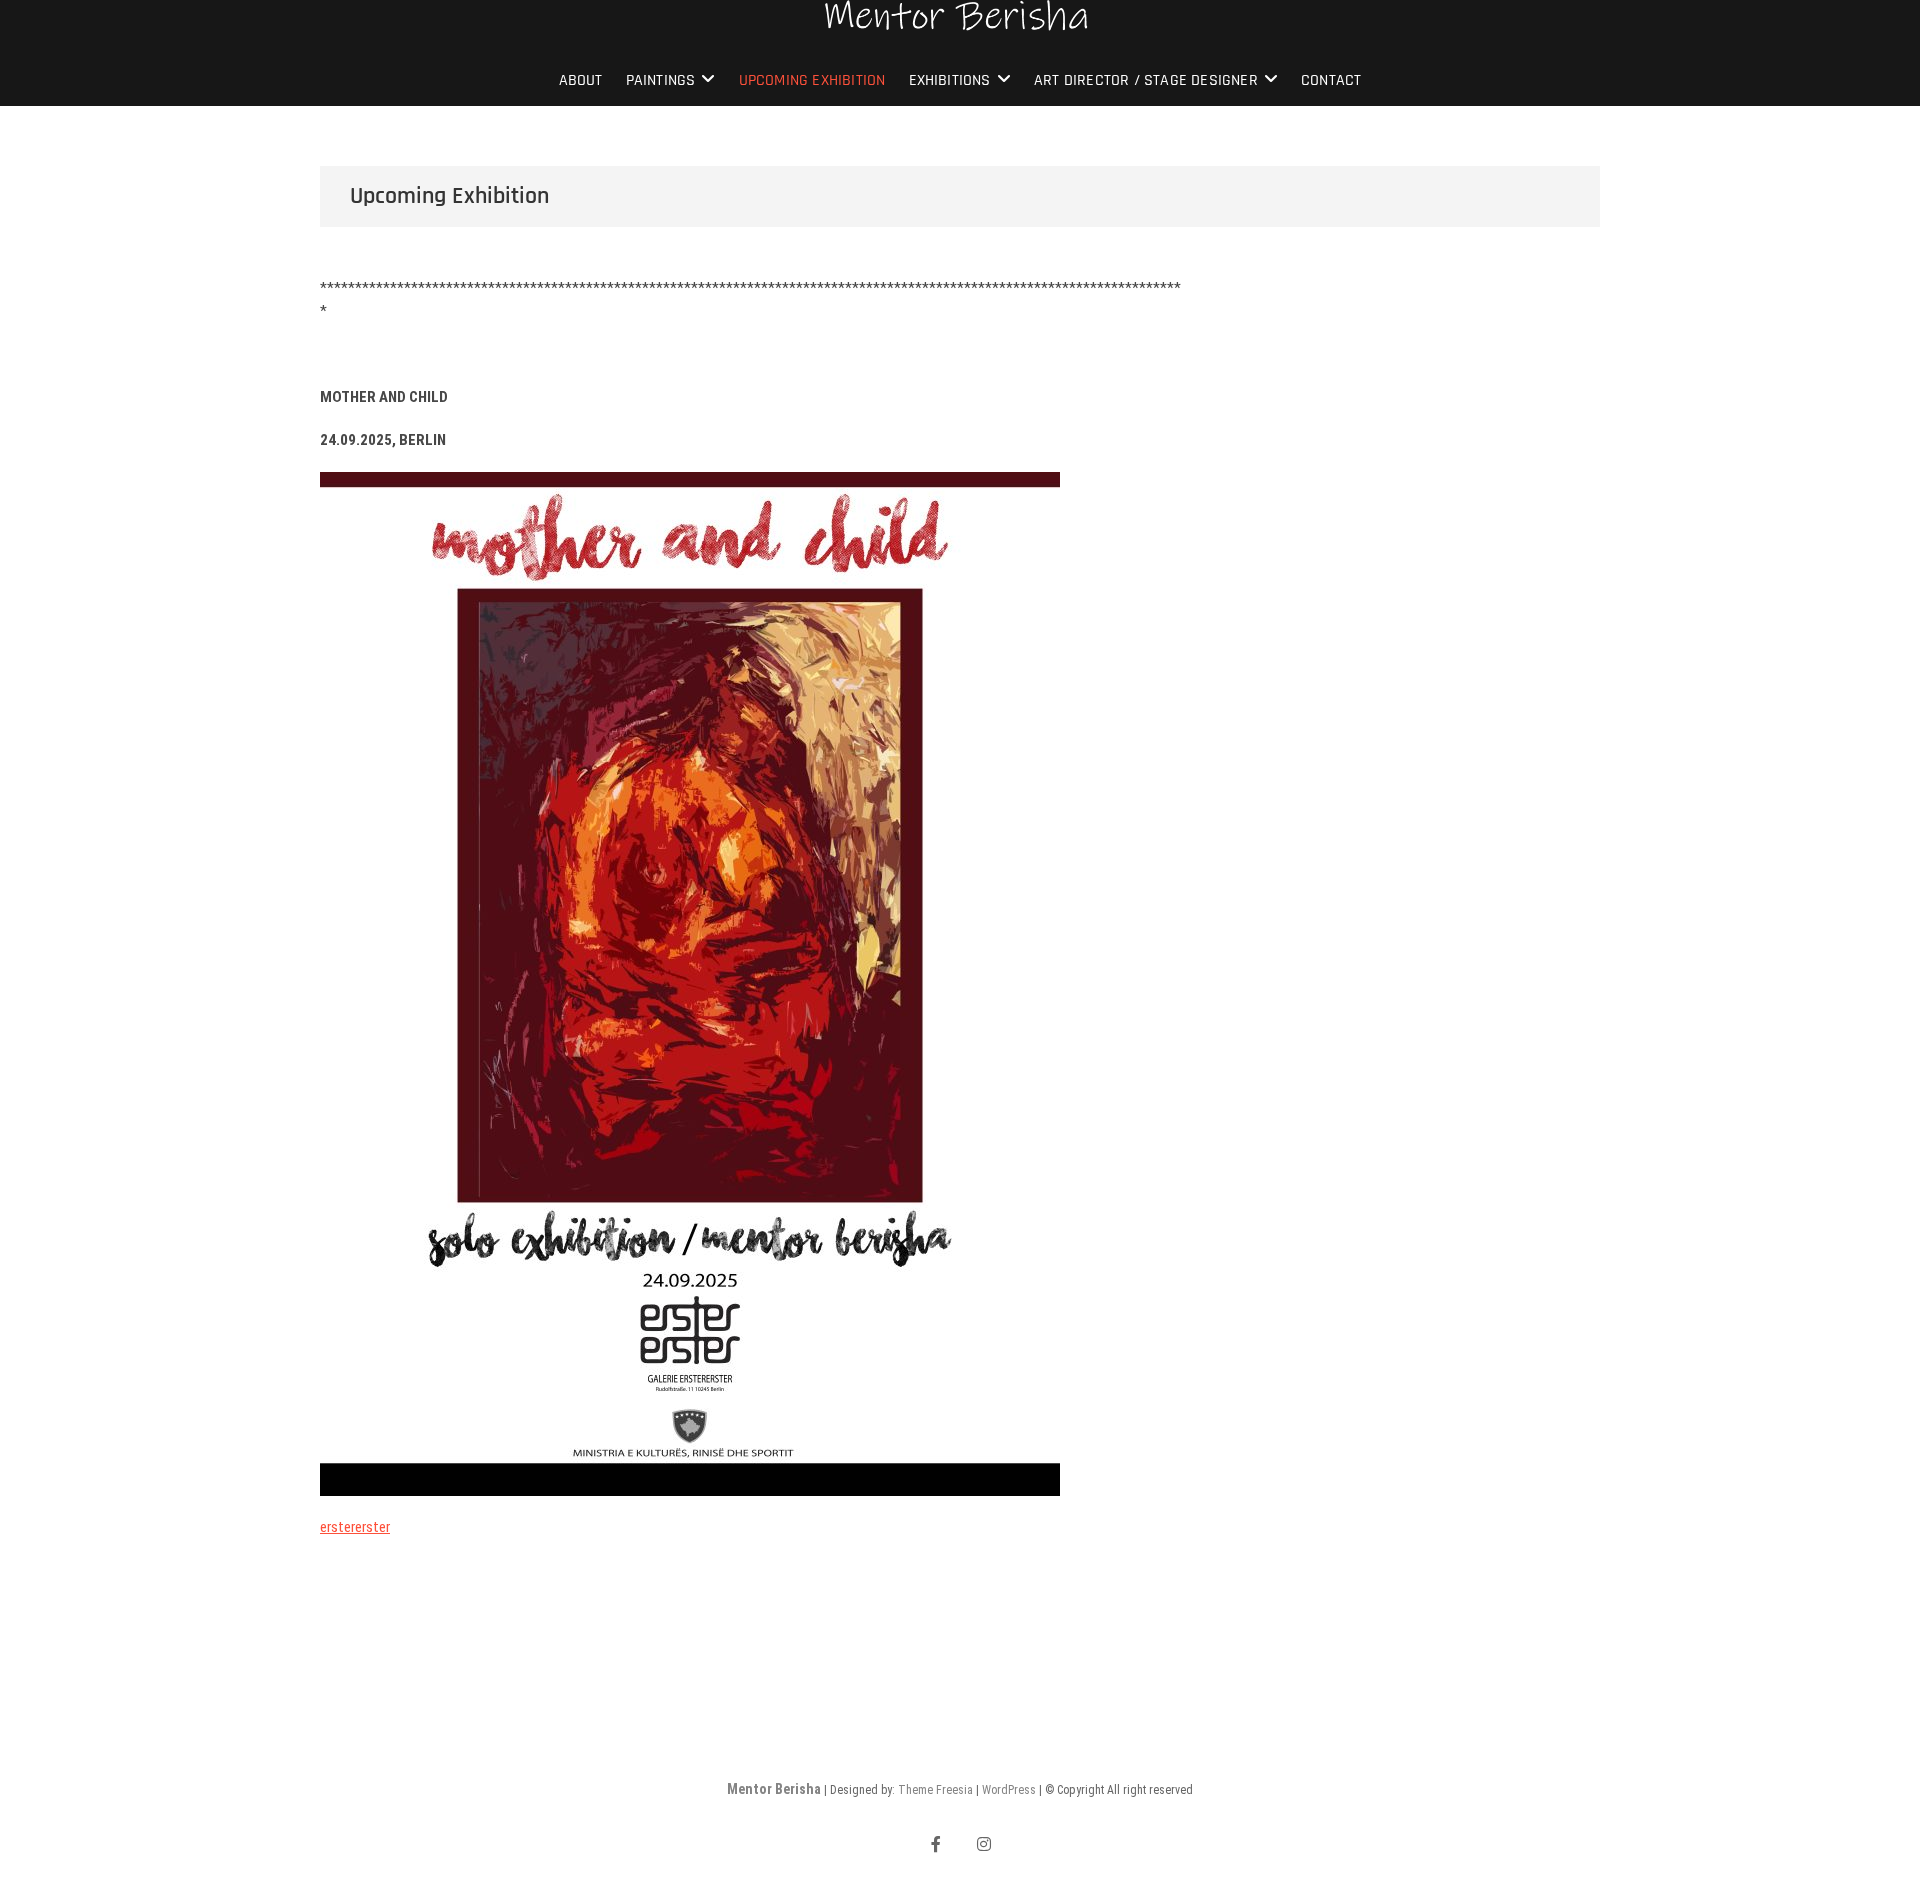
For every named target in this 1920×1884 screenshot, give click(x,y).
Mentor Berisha (774, 1789)
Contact (1331, 80)
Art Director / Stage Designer (1146, 80)
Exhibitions (950, 80)
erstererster (355, 1527)
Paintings (661, 80)
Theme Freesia (935, 1790)
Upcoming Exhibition (812, 80)
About (581, 80)
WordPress (1009, 1790)
